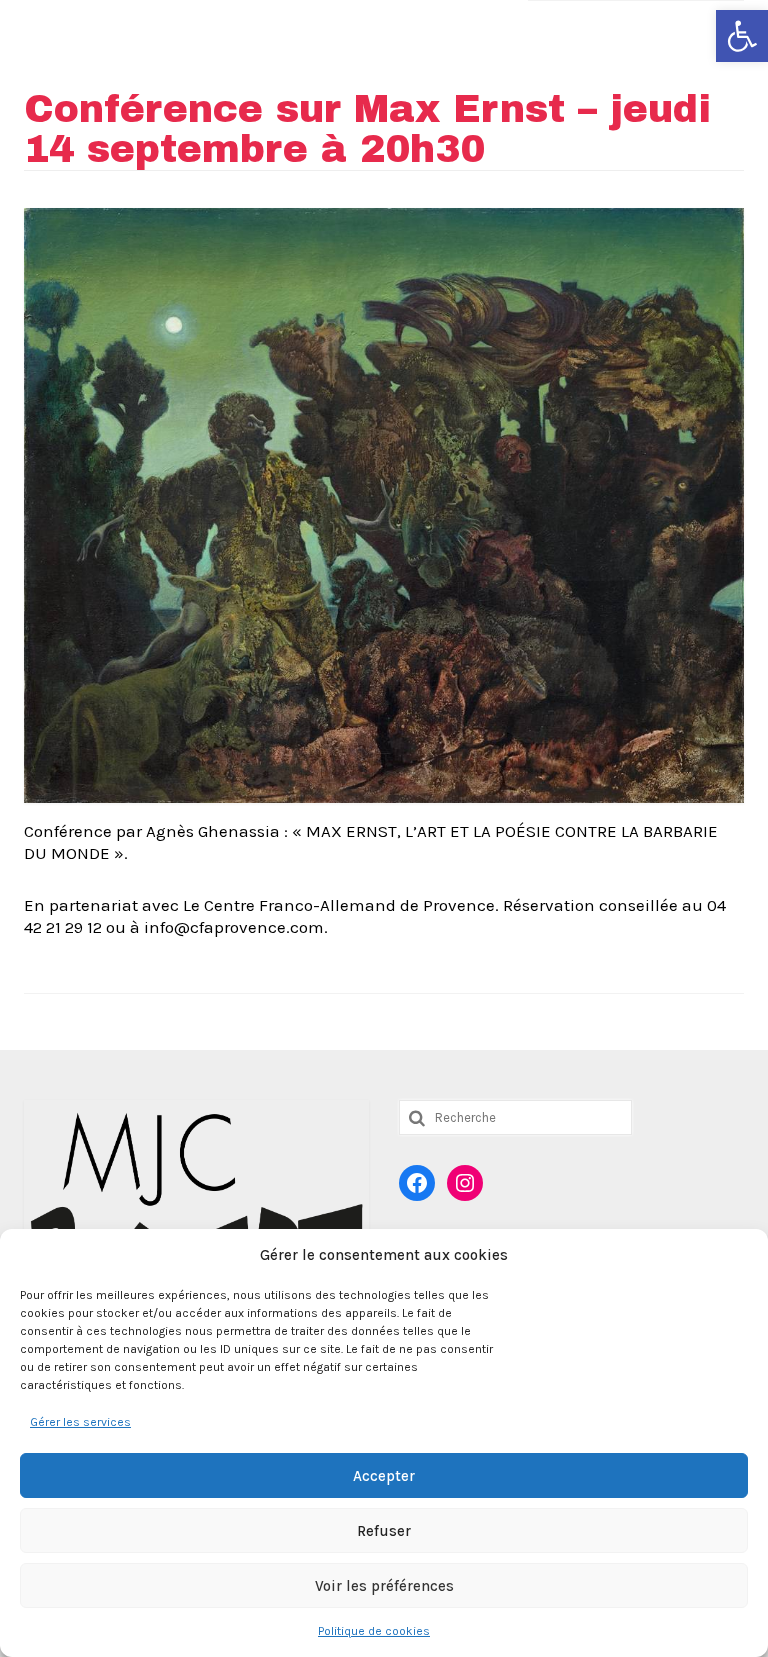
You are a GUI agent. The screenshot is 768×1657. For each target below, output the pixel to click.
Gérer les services (80, 1422)
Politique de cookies (374, 1631)
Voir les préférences (384, 1586)
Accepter (384, 1476)
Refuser (384, 1531)
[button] (742, 36)
